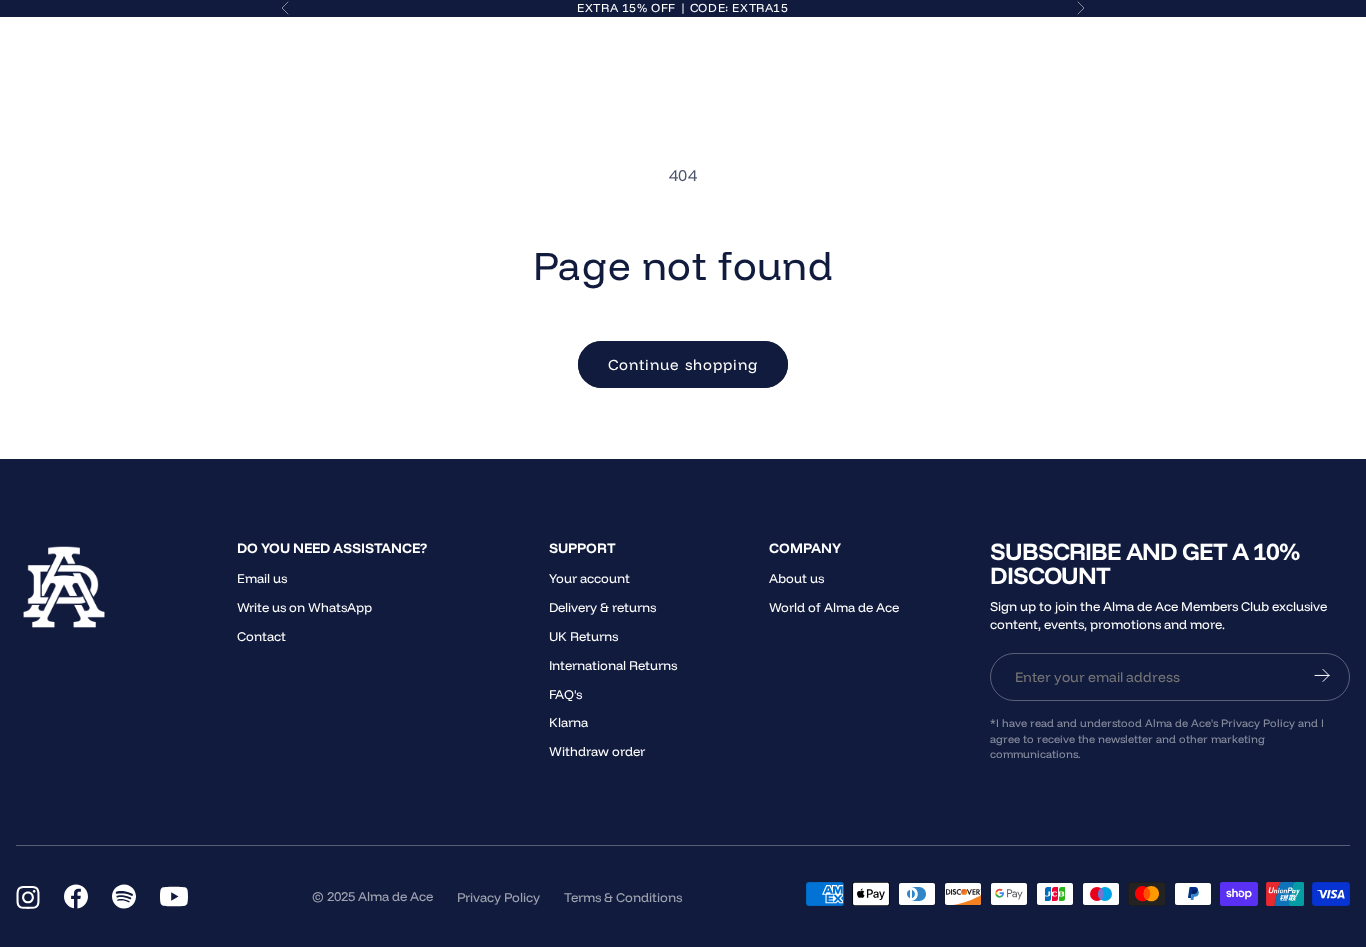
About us (796, 578)
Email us (262, 578)
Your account (589, 578)
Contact (261, 636)
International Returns (613, 665)
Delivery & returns (602, 607)
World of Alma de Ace (834, 607)
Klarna (568, 722)
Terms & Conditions (623, 897)
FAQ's (565, 694)
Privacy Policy (498, 897)
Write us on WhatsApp (304, 607)
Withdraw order (597, 751)
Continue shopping (683, 364)
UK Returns (583, 636)
